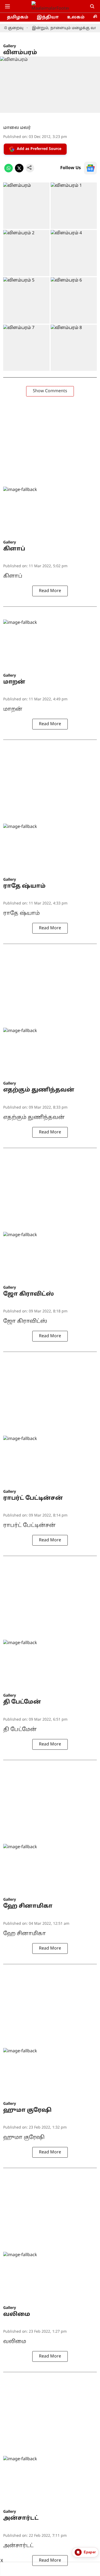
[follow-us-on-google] (90, 168)
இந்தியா (48, 17)
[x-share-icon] (19, 171)
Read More (50, 591)
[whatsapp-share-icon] (9, 171)
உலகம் (76, 17)
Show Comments (50, 391)
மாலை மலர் (17, 128)
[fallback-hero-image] (50, 513)
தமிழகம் (18, 17)
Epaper (90, 2552)
